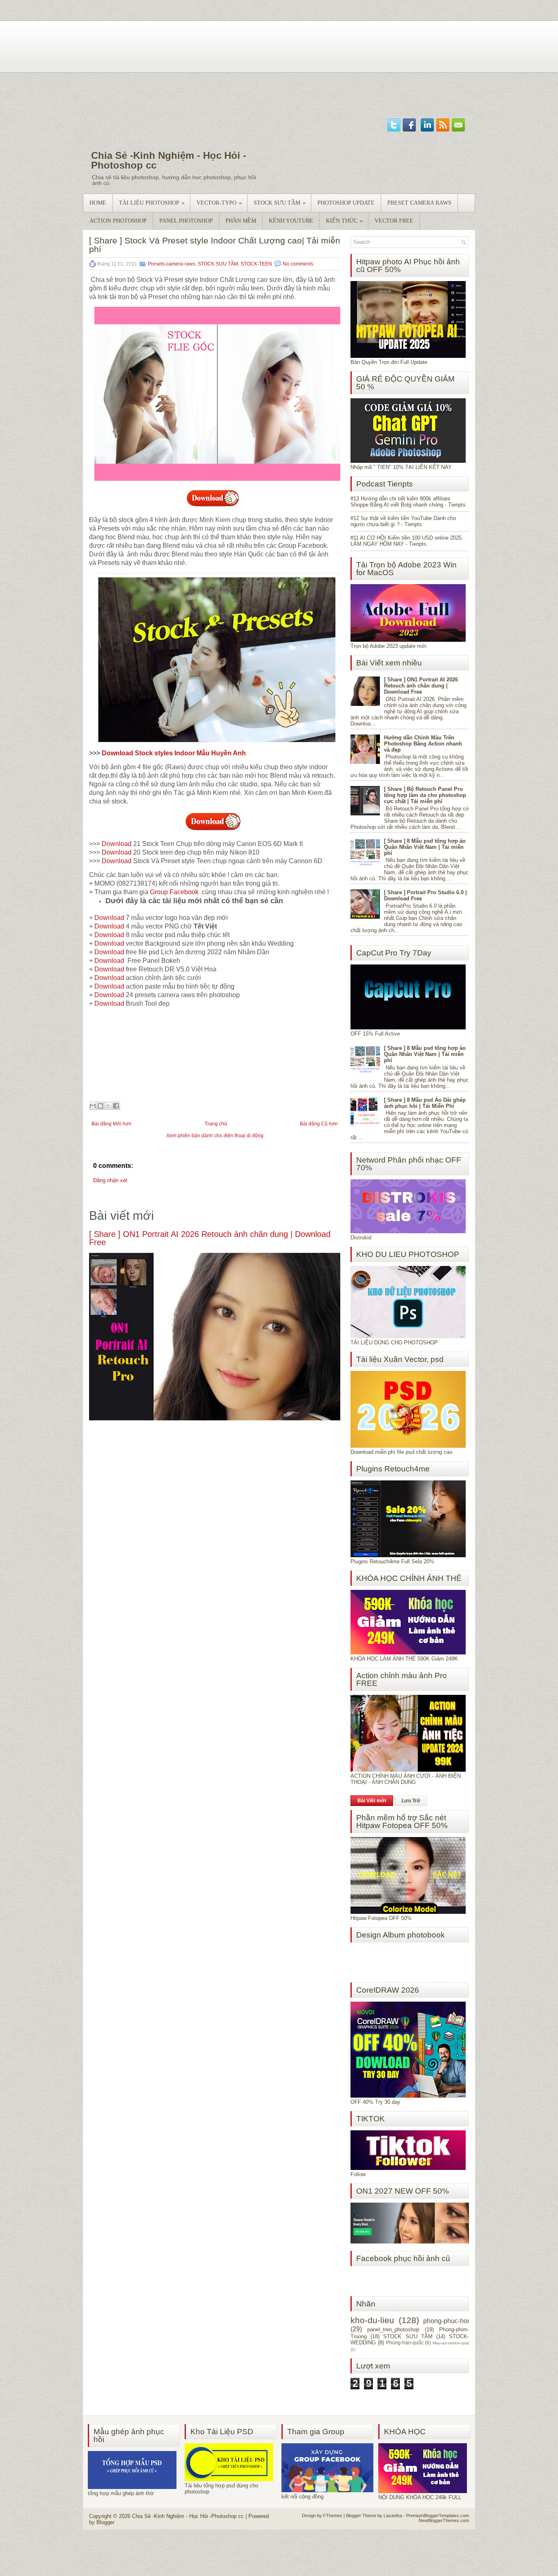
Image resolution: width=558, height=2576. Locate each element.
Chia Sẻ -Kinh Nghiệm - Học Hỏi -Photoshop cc (169, 160)
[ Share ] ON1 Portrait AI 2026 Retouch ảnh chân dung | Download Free (210, 1238)
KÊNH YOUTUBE (291, 221)
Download (117, 844)
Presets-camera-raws (172, 264)
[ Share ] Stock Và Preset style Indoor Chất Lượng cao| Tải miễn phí (215, 245)
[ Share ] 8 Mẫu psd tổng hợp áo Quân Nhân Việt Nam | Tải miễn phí (425, 847)
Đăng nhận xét (110, 1180)
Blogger (105, 2522)
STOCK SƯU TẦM (280, 203)
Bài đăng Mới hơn (112, 1124)
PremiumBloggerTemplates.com (437, 2516)
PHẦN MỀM (241, 221)
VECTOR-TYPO (219, 203)
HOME (98, 203)
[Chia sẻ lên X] (108, 1106)
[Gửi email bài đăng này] (93, 1106)
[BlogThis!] (100, 1106)
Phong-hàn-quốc (405, 2343)
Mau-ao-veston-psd (451, 2343)
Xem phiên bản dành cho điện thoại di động (215, 1136)
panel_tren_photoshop (393, 2329)
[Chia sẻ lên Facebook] (116, 1106)
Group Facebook (174, 892)
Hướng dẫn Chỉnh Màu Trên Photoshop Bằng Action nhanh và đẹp (423, 744)
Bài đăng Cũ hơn (319, 1124)
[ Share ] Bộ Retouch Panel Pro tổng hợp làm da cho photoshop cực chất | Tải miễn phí (425, 795)
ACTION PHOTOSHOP (118, 221)
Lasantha (393, 2516)
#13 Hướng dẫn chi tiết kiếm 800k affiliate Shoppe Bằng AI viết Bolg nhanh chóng (400, 502)
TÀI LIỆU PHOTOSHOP (152, 203)
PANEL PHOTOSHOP (186, 221)
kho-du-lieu (372, 2320)
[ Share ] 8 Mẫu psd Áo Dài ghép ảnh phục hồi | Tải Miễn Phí (425, 1103)
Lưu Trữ (411, 1801)
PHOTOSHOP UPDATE (346, 203)
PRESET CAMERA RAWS (419, 203)
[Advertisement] (279, 57)
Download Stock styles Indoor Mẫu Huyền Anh (175, 753)
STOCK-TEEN (256, 264)
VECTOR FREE (394, 221)
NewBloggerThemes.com (444, 2520)
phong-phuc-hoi (446, 2321)
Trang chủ (216, 1124)
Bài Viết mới (372, 1801)
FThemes (333, 2516)
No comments (298, 264)
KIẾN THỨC (344, 221)
